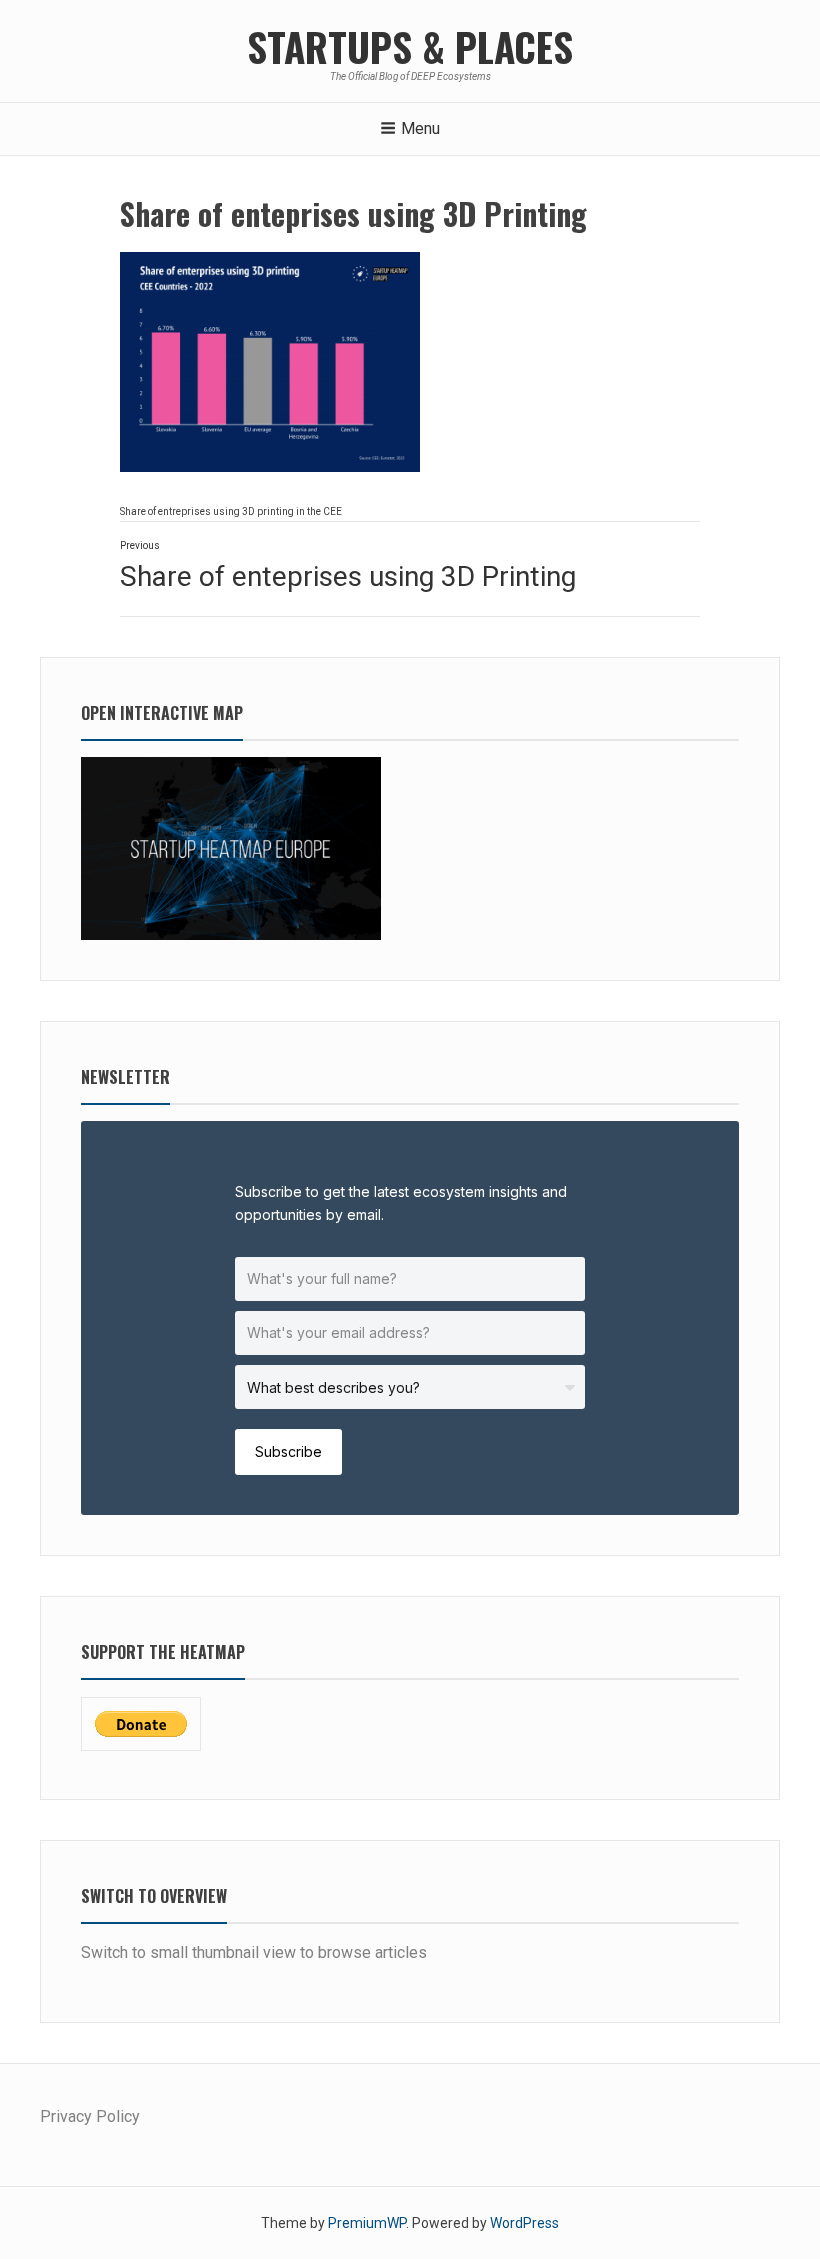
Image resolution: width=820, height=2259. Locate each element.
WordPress (524, 2223)
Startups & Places (410, 46)
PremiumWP (367, 2223)
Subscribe (288, 1451)
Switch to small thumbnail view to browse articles (254, 1952)
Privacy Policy (90, 2116)
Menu (420, 128)
